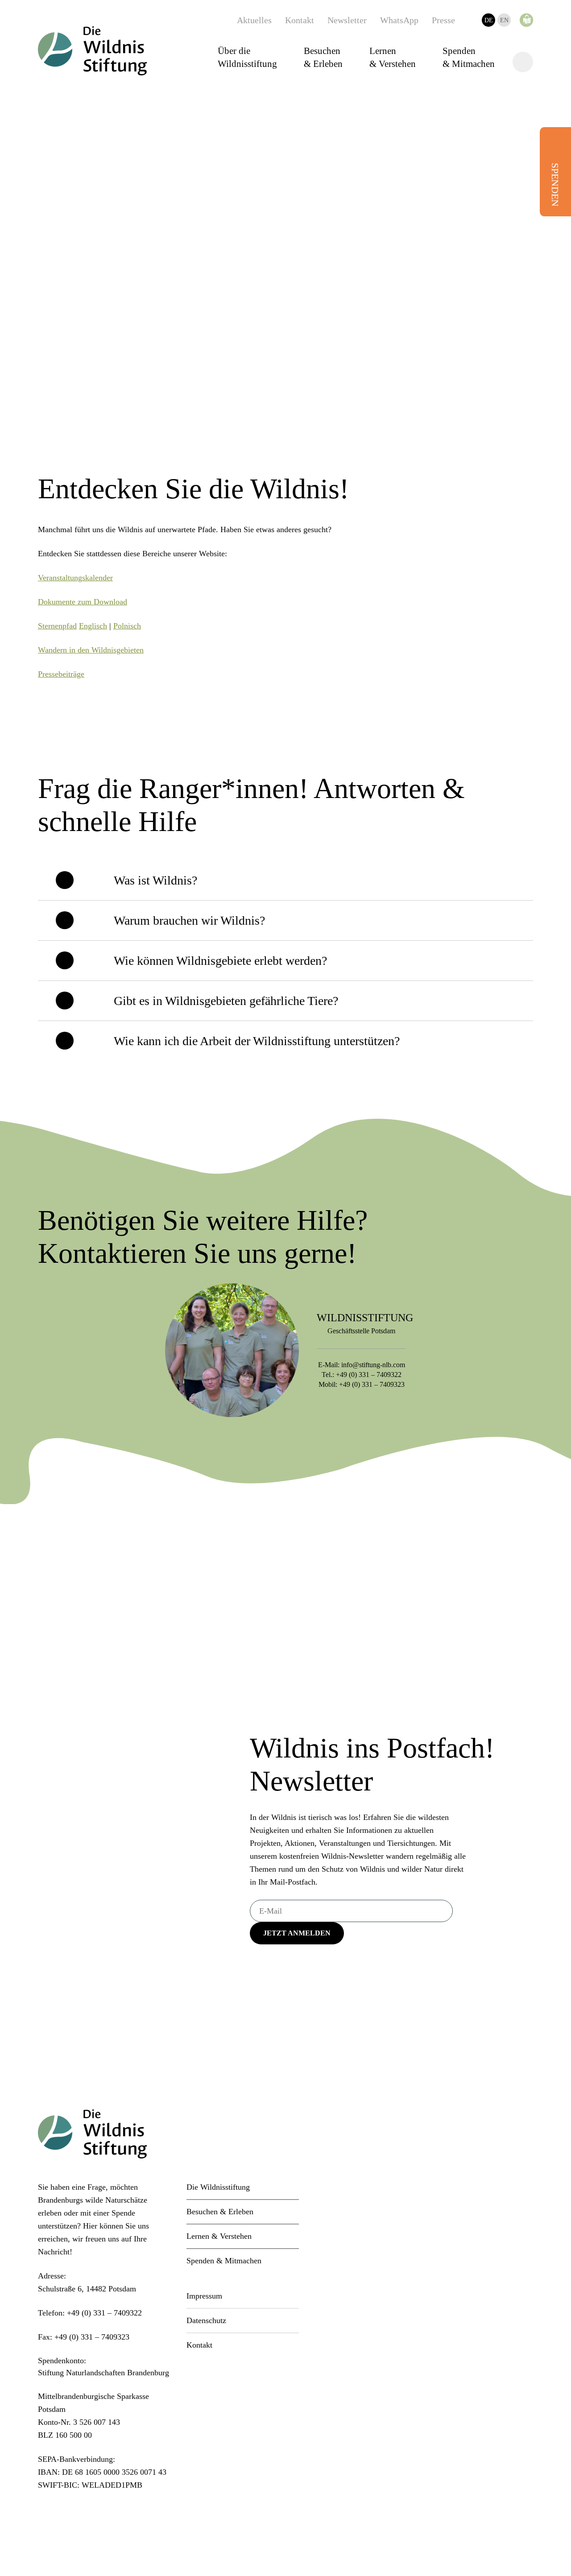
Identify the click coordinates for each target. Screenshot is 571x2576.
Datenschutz (206, 2320)
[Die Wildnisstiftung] (92, 51)
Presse (443, 20)
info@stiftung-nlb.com (373, 1365)
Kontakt (300, 20)
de (489, 20)
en (504, 20)
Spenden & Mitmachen (469, 57)
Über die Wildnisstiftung (247, 57)
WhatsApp (399, 20)
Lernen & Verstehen (393, 57)
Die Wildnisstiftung (218, 2187)
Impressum (204, 2296)
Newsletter (347, 20)
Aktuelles (254, 20)
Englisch (93, 626)
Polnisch (127, 626)
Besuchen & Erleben (323, 57)
